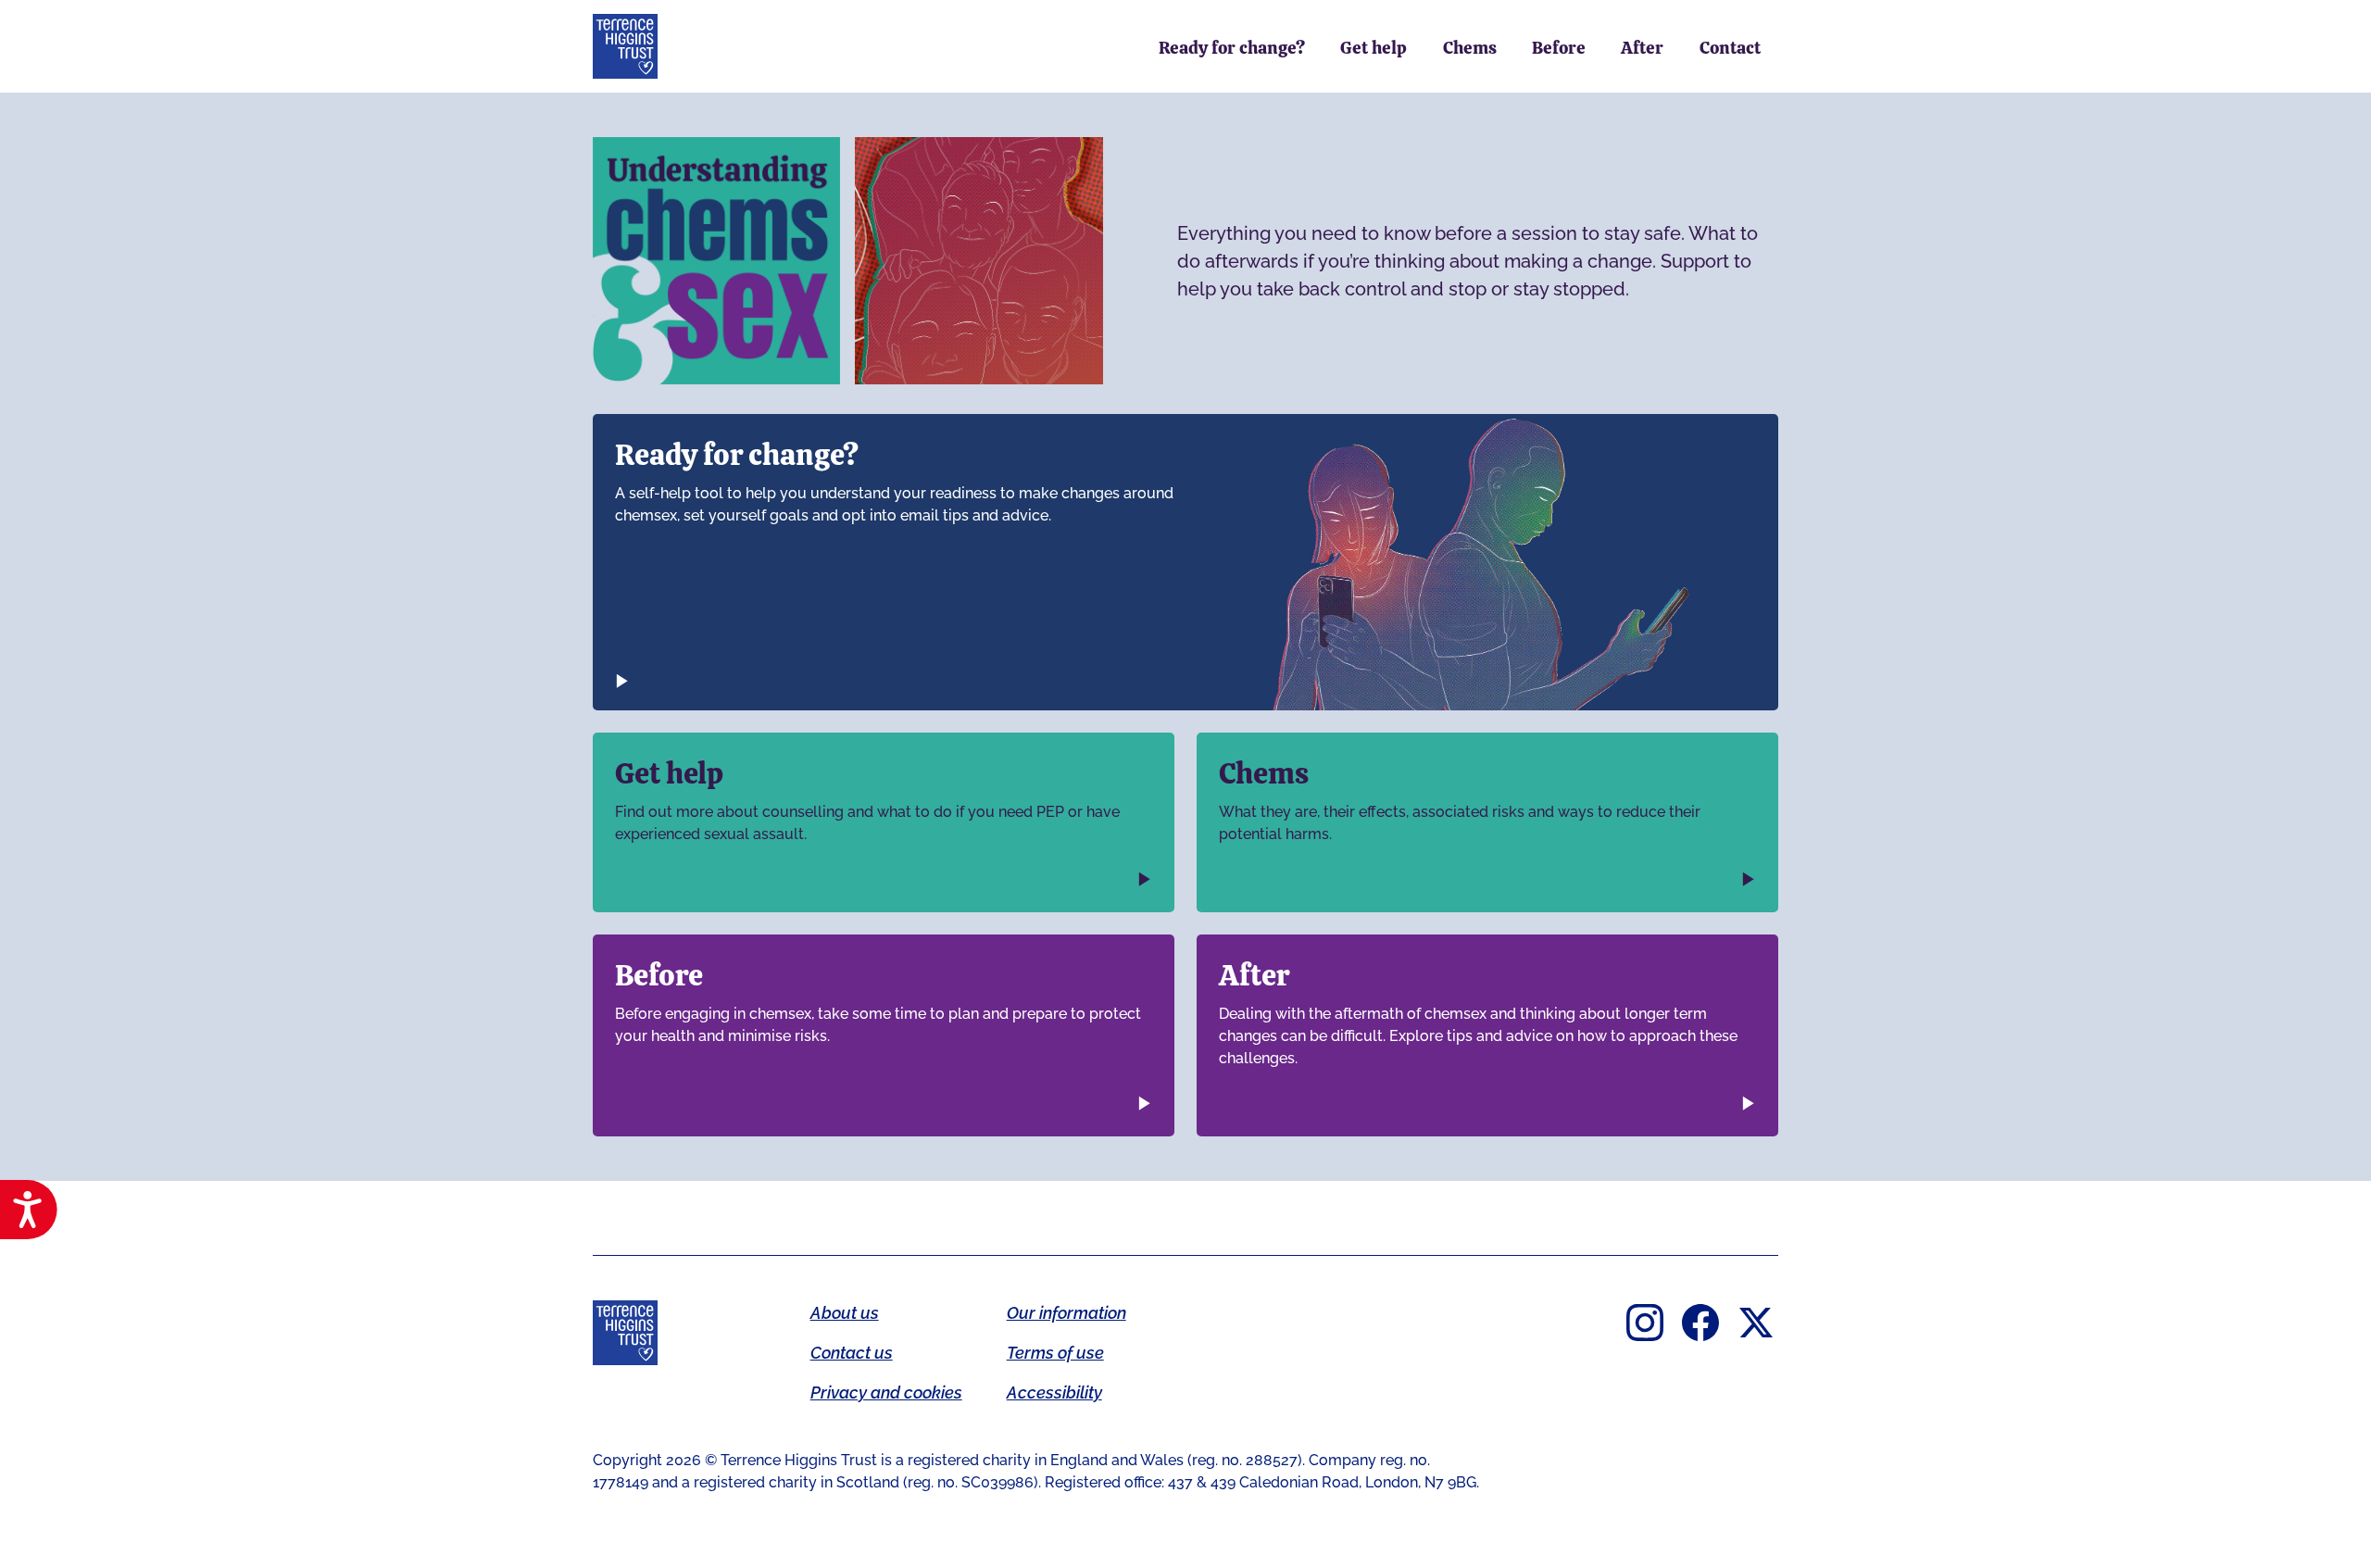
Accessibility (1054, 1392)
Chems (1470, 48)
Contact (1730, 48)
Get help (1374, 48)
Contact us (852, 1353)
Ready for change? (1232, 48)
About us (845, 1313)
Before (1559, 48)
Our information (1066, 1313)
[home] (625, 46)
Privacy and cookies (886, 1392)
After (1642, 48)
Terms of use (1055, 1353)
